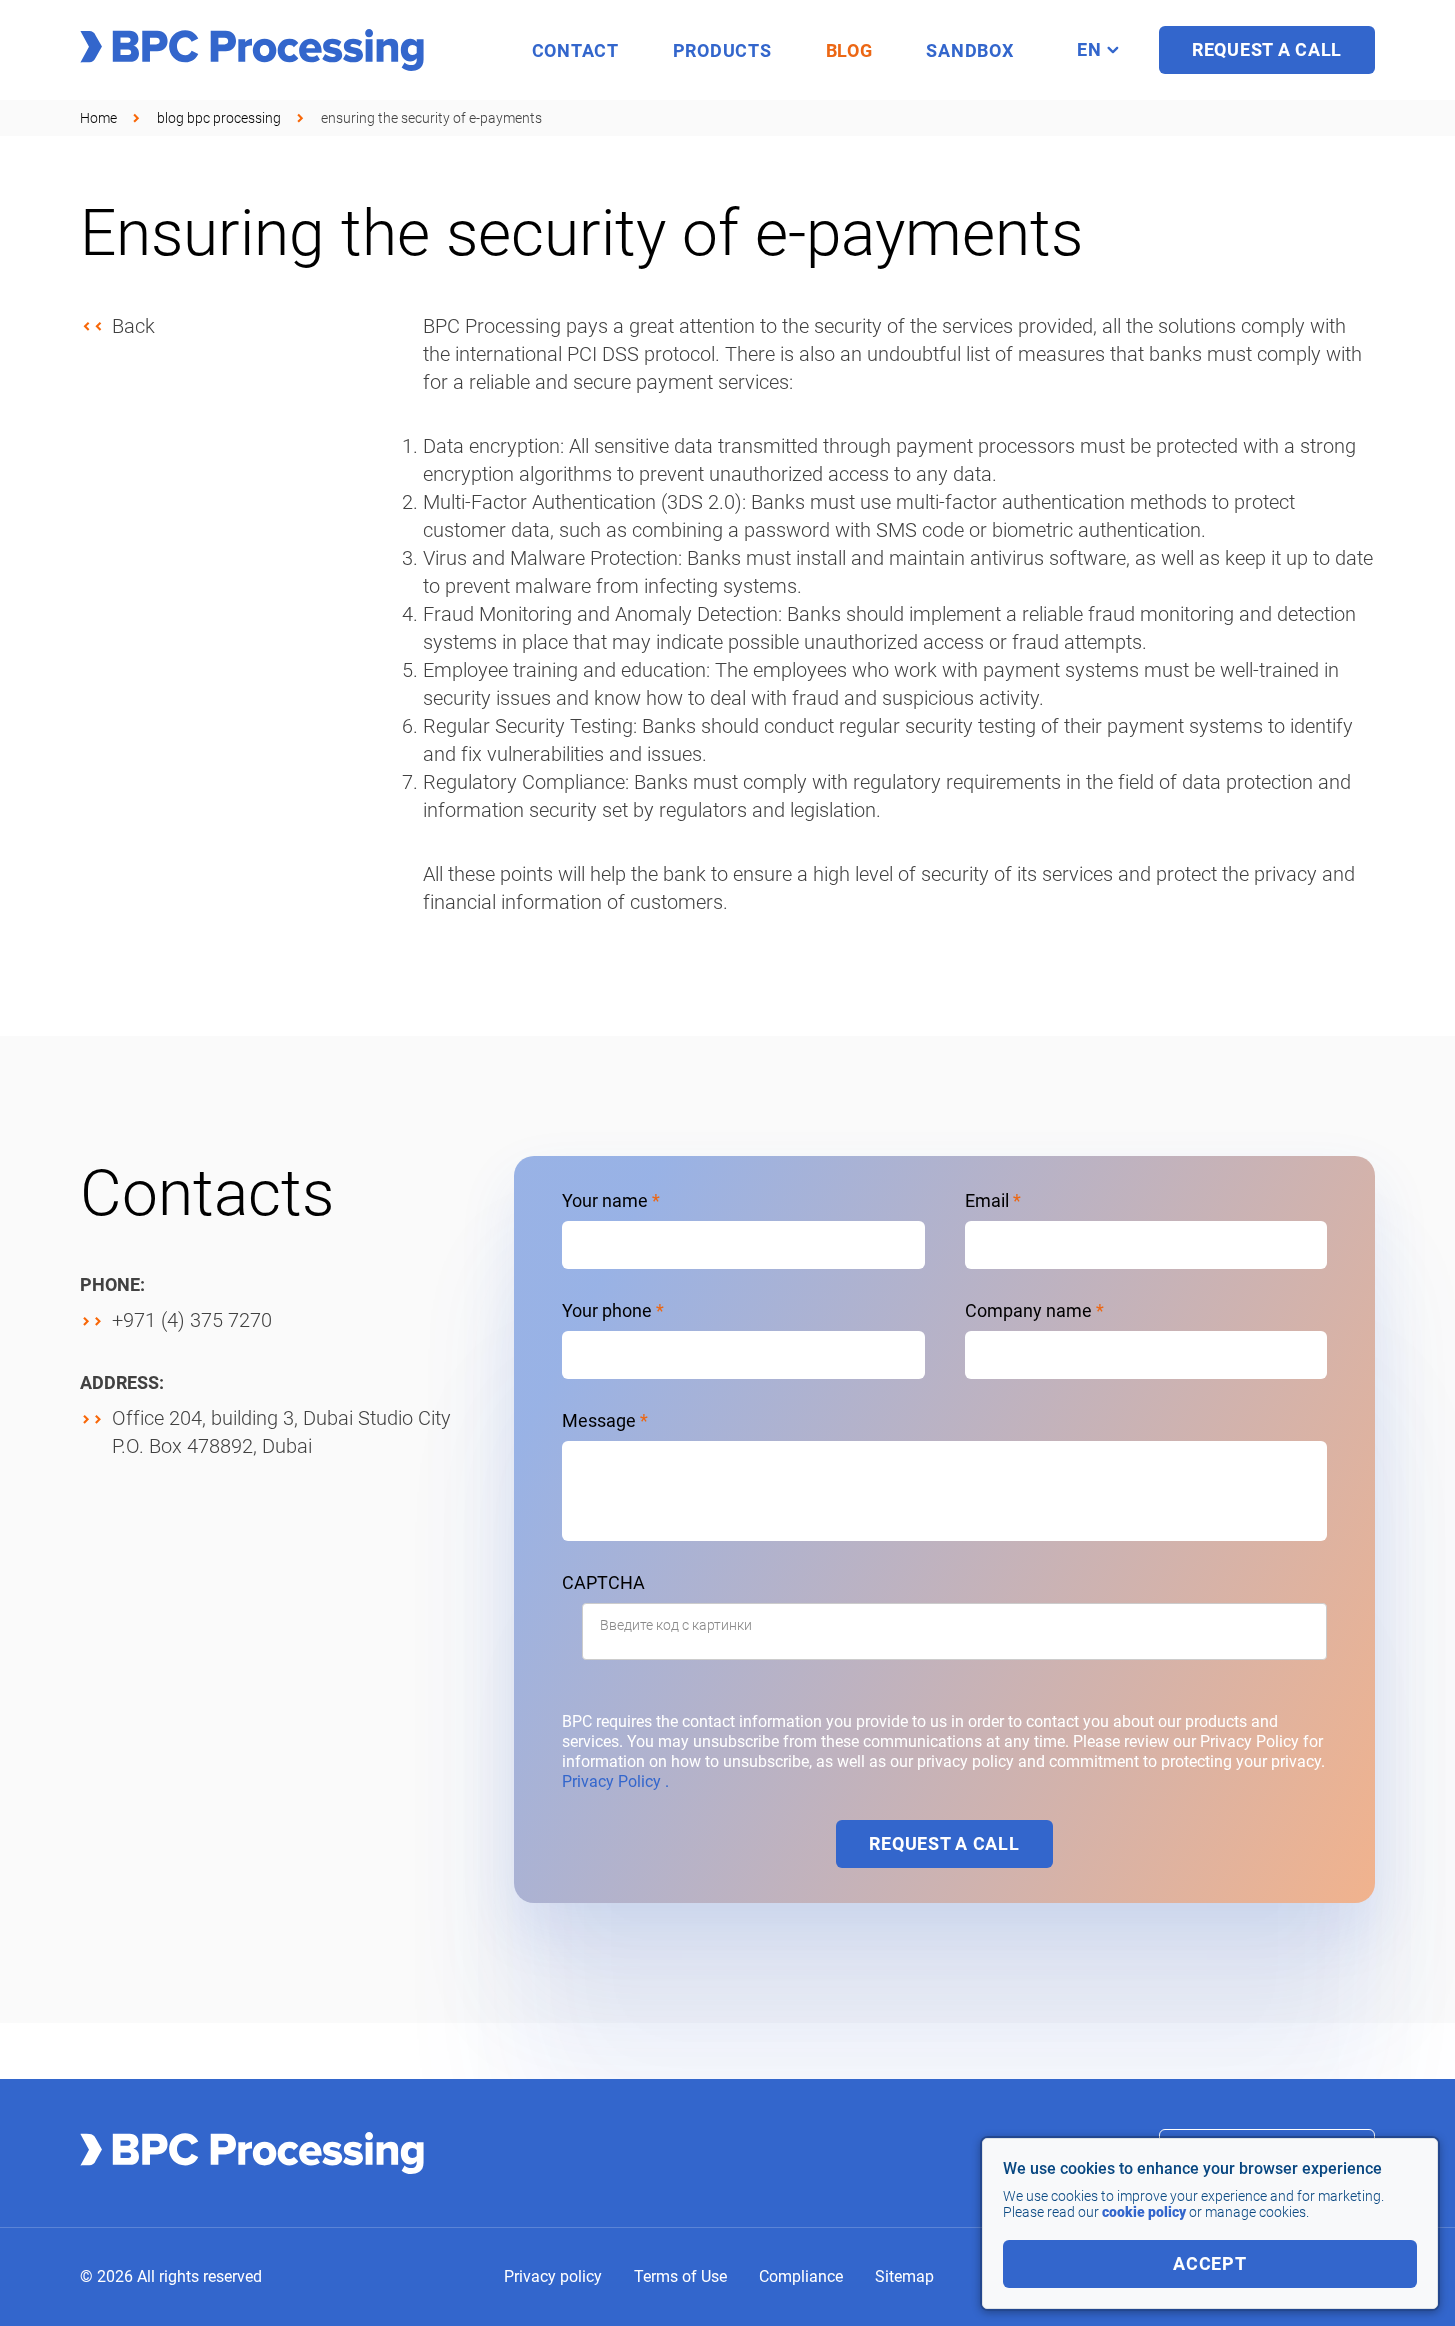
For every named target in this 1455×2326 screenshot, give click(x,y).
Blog (849, 50)
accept (1209, 2263)
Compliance (801, 2277)
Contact (575, 50)
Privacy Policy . (615, 1781)
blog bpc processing (219, 118)
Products (722, 50)
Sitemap (904, 2277)
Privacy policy (553, 2277)
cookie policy (1144, 2212)
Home (98, 118)
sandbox (969, 50)
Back (133, 326)
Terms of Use (680, 2277)
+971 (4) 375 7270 (192, 1320)
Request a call (944, 1843)
